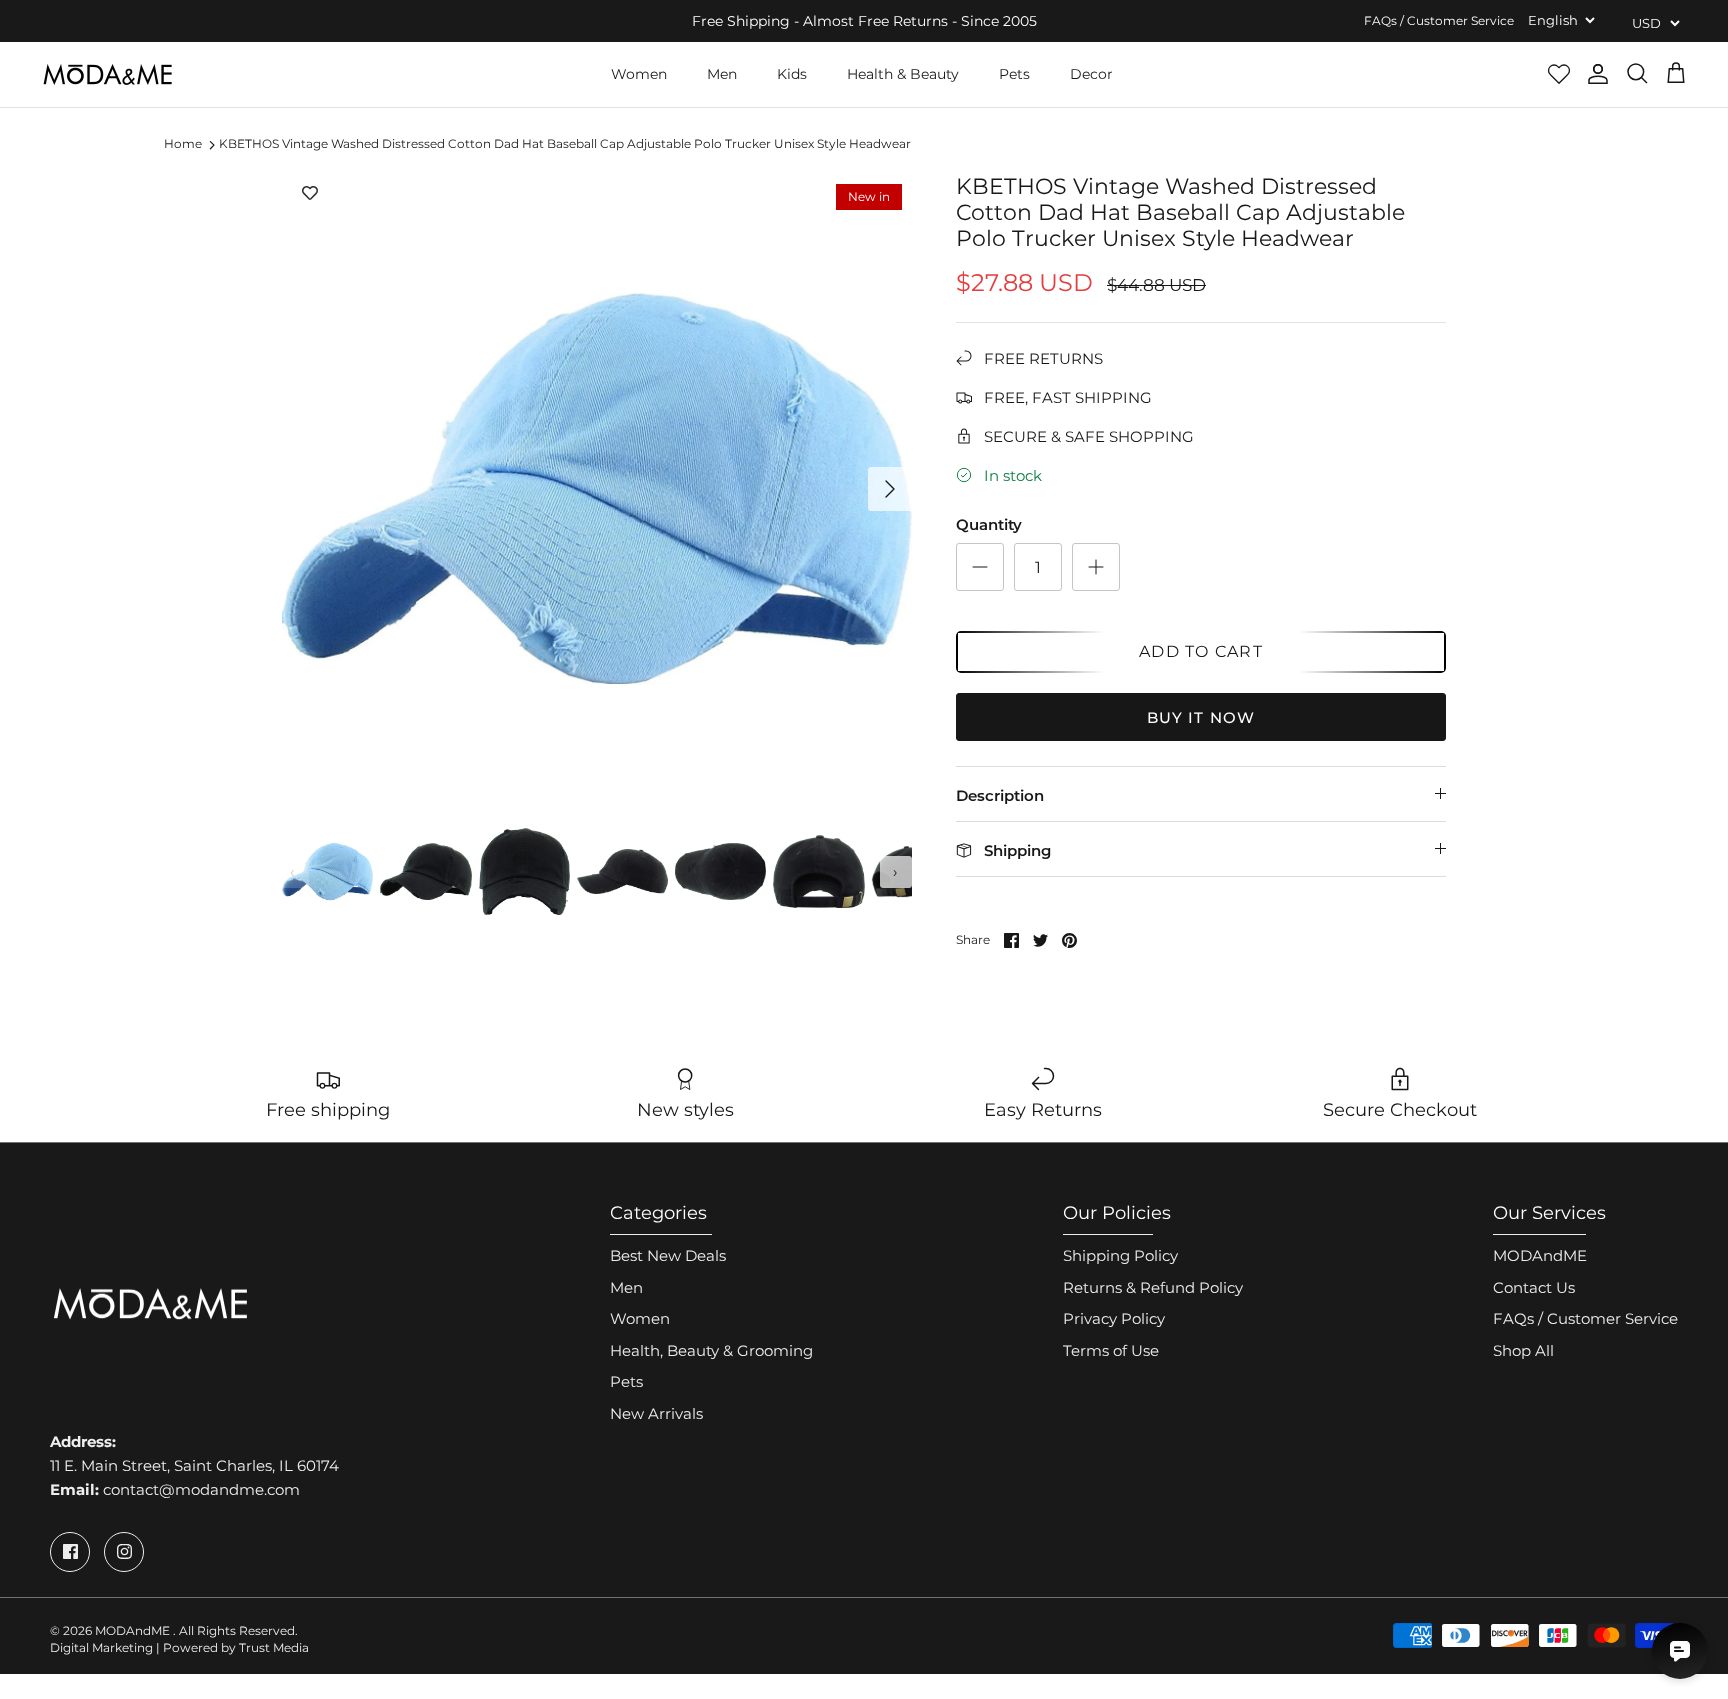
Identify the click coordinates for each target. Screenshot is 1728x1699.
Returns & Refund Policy (1153, 1287)
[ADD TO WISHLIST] (310, 194)
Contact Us (1534, 1287)
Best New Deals (668, 1255)
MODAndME (1540, 1255)
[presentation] (293, 872)
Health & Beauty (903, 74)
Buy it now (1201, 717)
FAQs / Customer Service (1439, 20)
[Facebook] (70, 1552)
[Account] (1598, 74)
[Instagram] (124, 1552)
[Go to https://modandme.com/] (107, 74)
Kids (792, 74)
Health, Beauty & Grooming (711, 1350)
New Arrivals (656, 1413)
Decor (1091, 74)
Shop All (1523, 1350)
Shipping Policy (1120, 1255)
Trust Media (274, 1647)
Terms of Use (1111, 1350)
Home (183, 144)
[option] (597, 489)
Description (1000, 795)
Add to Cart (1201, 651)
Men (722, 74)
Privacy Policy (1114, 1318)
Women (639, 74)
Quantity (989, 524)
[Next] (890, 489)
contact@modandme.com (201, 1489)
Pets (1014, 74)
